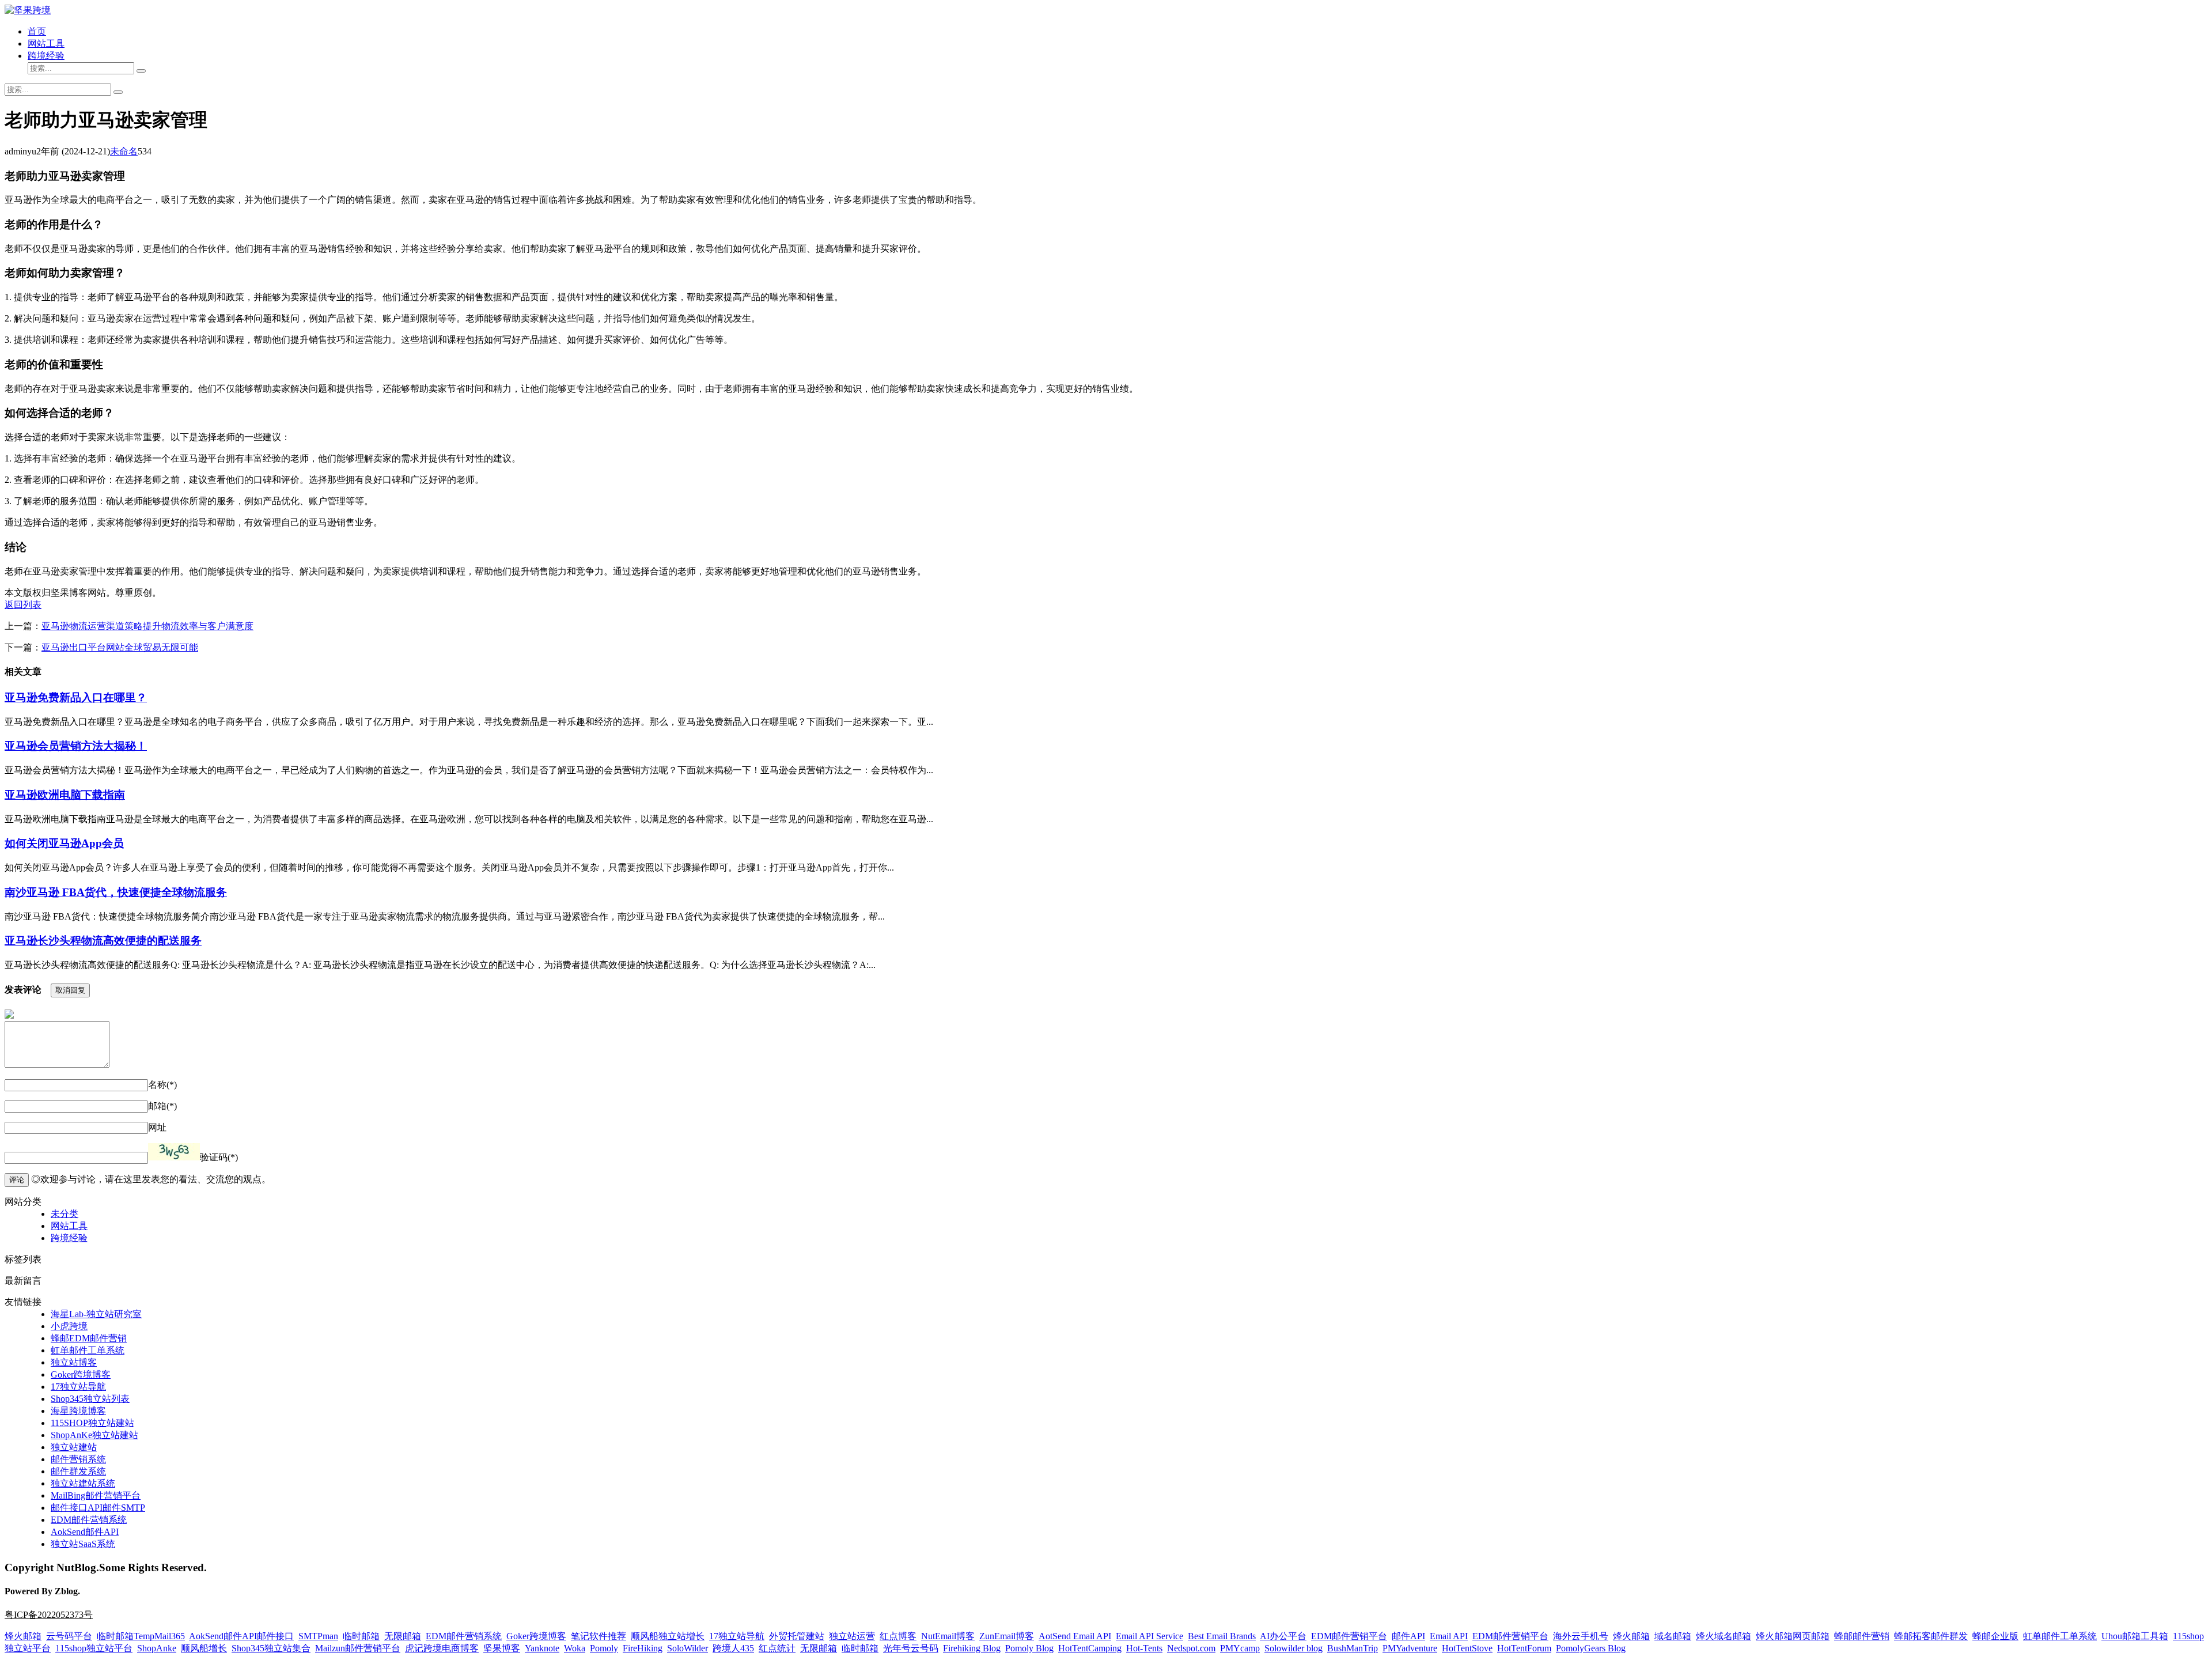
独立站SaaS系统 (83, 1544)
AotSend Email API (1075, 1636)
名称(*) (162, 1085)
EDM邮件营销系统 (89, 1520)
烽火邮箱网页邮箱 (1793, 1636)
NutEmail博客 (948, 1636)
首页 (37, 31)
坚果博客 (502, 1648)
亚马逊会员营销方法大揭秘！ (76, 746)
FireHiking (643, 1648)
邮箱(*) (162, 1106)
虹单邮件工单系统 (88, 1350)
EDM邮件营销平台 (1349, 1636)
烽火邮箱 (23, 1636)
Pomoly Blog (1029, 1648)
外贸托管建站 (797, 1636)
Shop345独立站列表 (90, 1399)
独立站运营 (852, 1636)
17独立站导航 (78, 1387)
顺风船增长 (204, 1648)
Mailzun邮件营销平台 (358, 1648)
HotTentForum (1524, 1648)
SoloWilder (688, 1648)
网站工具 (46, 44)
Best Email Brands (1222, 1636)
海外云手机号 (1581, 1636)
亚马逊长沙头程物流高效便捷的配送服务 (103, 941)
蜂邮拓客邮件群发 (1931, 1636)
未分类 (65, 1214)
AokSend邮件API (85, 1532)
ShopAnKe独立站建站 (94, 1435)
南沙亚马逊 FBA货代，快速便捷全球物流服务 (116, 892)
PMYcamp (1240, 1648)
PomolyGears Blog (1591, 1648)
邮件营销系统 (78, 1459)
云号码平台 (69, 1636)
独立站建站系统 (83, 1483)
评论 (17, 1180)
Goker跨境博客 (81, 1374)
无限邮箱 (403, 1636)
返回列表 (23, 605)
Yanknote (542, 1648)
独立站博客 (74, 1362)
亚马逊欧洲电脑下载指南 (65, 795)
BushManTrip (1353, 1648)
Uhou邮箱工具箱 (2135, 1636)
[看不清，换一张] (174, 1152)
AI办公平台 (1283, 1636)
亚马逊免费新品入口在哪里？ (76, 697)
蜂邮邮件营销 (1862, 1636)
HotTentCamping (1090, 1648)
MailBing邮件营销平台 (96, 1495)
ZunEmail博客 (1007, 1636)
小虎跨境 (69, 1326)
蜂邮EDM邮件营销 (89, 1338)
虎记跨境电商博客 (442, 1648)
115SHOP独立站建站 (92, 1423)
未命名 (124, 151)
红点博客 (898, 1636)
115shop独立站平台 (94, 1648)
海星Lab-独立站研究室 (96, 1314)
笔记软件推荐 (599, 1636)
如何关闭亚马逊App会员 (64, 843)
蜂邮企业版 (1995, 1636)
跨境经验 (46, 56)
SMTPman (318, 1636)
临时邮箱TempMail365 (141, 1636)
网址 (157, 1127)
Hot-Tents (1144, 1648)
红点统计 (777, 1648)
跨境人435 (733, 1648)
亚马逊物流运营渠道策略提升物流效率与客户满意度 (147, 626)
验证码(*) (219, 1157)
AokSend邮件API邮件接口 (241, 1636)
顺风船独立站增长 (668, 1636)
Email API (1449, 1636)
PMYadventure (1410, 1648)
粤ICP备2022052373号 (49, 1615)
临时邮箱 (361, 1636)
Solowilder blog (1294, 1648)
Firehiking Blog (972, 1648)
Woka (575, 1648)
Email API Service (1149, 1636)
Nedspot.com (1191, 1648)
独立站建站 (74, 1447)
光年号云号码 (911, 1648)
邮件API (1408, 1636)
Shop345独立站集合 (271, 1648)
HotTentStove (1467, 1648)
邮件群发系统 (78, 1471)
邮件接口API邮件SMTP (98, 1508)
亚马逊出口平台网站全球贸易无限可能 (120, 647)
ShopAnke (157, 1648)
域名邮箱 (1673, 1636)
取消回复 (70, 990)
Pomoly (604, 1648)
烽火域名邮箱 (1724, 1636)
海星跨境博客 (78, 1411)
